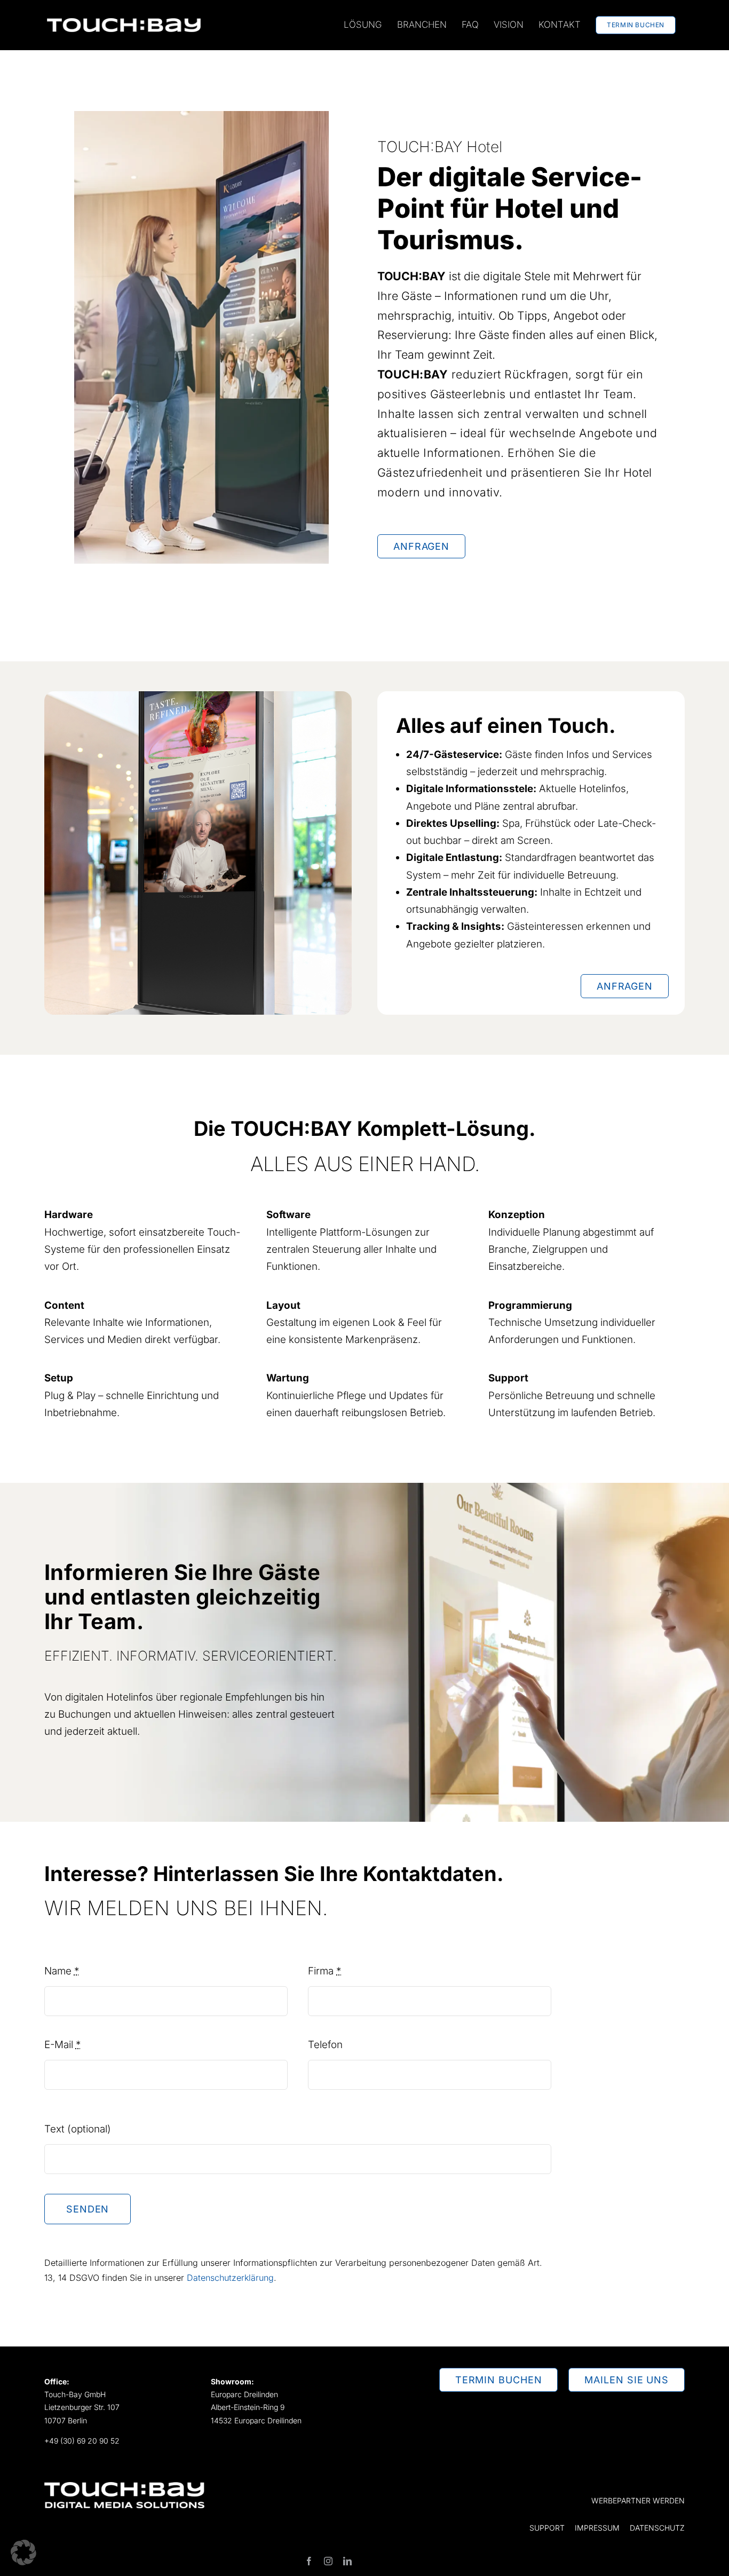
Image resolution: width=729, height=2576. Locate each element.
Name (62, 1971)
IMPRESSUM (597, 2528)
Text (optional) (78, 2129)
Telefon (325, 2045)
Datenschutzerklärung (230, 2278)
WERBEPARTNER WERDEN (638, 2500)
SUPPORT (547, 2528)
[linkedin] (347, 2561)
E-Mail (62, 2045)
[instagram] (328, 2561)
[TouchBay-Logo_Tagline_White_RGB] (124, 2487)
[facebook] (309, 2561)
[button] (23, 2553)
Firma (324, 1971)
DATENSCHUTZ (657, 2528)
